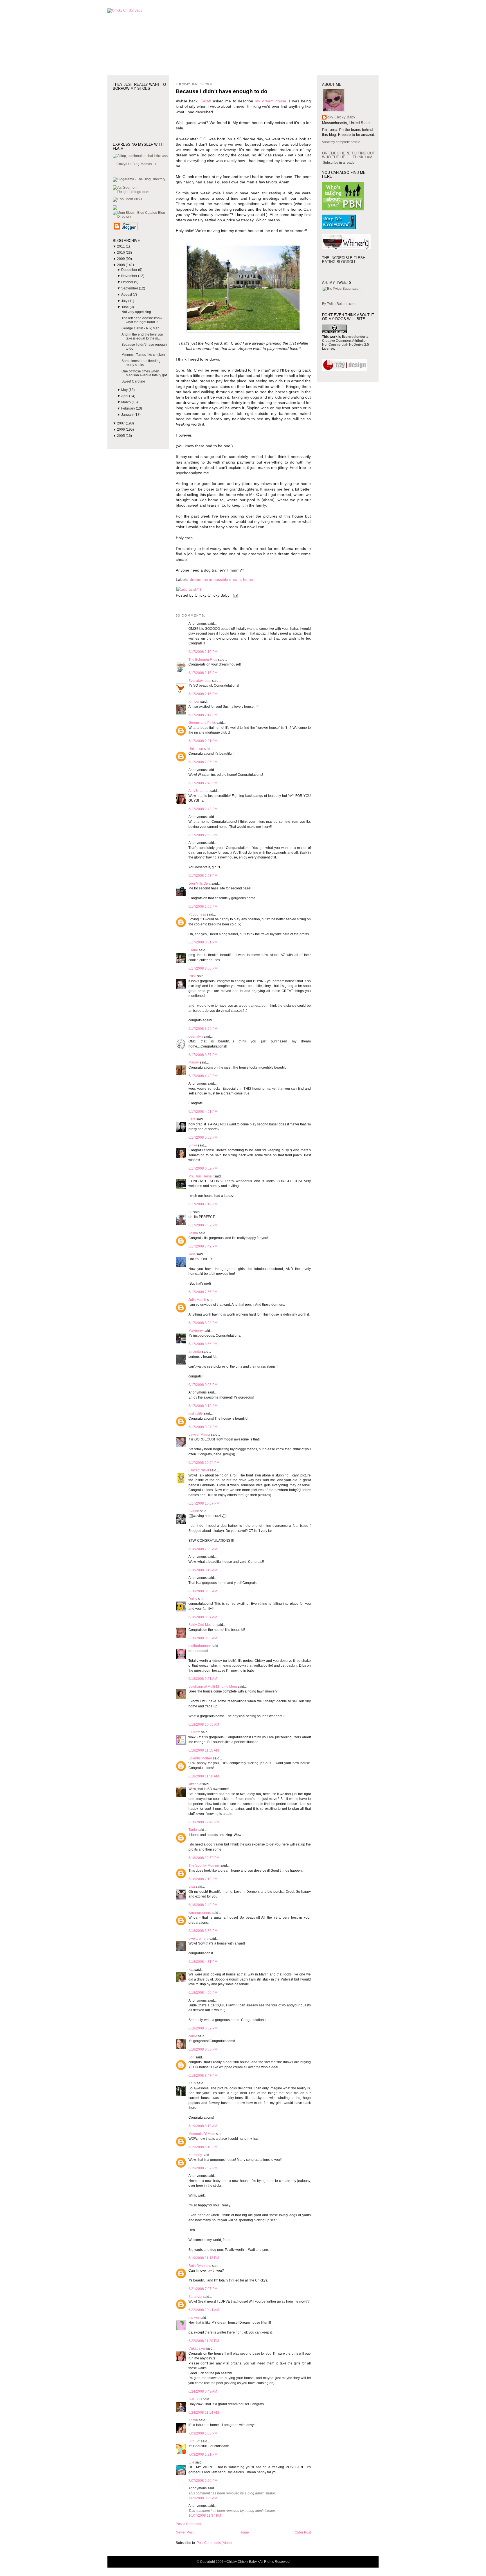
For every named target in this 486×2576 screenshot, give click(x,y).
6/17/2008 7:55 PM (203, 1292)
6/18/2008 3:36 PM (203, 1931)
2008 (121, 265)
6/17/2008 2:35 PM (203, 762)
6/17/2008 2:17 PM (203, 715)
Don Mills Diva (200, 884)
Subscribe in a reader (339, 163)
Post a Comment (188, 2524)
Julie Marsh (197, 1300)
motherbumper (200, 1646)
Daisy (193, 1599)
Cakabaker (197, 2348)
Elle (191, 2462)
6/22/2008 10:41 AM (204, 2310)
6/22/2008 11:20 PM (204, 2341)
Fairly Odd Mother (202, 1625)
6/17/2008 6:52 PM (203, 1168)
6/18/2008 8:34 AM (203, 1617)
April (125, 396)
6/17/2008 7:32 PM (203, 1225)
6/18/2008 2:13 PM (203, 1879)
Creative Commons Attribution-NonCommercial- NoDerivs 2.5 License (346, 345)
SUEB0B (195, 2399)
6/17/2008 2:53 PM (203, 876)
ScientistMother (200, 1758)
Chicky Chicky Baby (339, 117)
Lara (192, 1119)
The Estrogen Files (203, 660)
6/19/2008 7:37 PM (203, 2168)
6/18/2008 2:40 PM (203, 1905)
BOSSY (194, 2441)
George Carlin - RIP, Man (140, 328)
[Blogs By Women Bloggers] (115, 209)
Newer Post (185, 2532)
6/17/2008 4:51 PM (203, 1112)
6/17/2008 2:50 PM (203, 835)
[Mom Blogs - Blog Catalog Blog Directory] (141, 217)
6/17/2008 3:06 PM (203, 968)
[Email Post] (235, 595)
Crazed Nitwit (199, 1470)
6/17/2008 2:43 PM (203, 809)
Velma (193, 1233)
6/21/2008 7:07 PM (203, 2289)
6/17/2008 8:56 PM (203, 1344)
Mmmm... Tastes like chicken (143, 355)
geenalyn (196, 1037)
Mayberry (196, 1331)
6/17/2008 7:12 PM (203, 1204)
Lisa (192, 1887)
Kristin (193, 2420)
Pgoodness (197, 914)
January (128, 415)
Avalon (194, 1511)
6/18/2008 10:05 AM (204, 1725)
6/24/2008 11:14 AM (204, 2413)
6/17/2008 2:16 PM (203, 694)
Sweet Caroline (133, 381)
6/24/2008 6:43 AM (203, 2391)
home (248, 580)
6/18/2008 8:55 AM (203, 1638)
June (125, 307)
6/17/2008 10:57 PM (204, 1503)
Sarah (206, 101)
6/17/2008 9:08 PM (203, 1385)
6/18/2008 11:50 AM (204, 1776)
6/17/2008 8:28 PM (203, 1323)
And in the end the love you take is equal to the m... (142, 336)
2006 (121, 430)
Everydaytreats (200, 681)
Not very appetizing (136, 312)
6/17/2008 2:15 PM (203, 652)
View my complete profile (341, 142)
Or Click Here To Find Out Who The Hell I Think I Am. (348, 155)
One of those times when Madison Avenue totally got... (145, 373)
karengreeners (200, 1913)
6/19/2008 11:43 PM (204, 2258)
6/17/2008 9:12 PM (203, 1406)
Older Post (303, 2532)
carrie (193, 2036)
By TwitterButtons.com (339, 304)
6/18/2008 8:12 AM (203, 1570)
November (130, 276)
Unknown (196, 749)
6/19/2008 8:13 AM (203, 2126)
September (130, 288)
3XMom (194, 1732)
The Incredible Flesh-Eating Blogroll (344, 260)
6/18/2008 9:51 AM (203, 1679)
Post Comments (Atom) (214, 2543)
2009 (121, 259)
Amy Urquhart (199, 791)
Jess (192, 1254)
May (125, 390)
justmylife (196, 1413)
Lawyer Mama (199, 1435)
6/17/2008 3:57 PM (203, 1055)
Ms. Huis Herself (201, 1176)
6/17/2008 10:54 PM (204, 1463)
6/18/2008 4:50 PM (203, 1993)
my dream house (271, 101)
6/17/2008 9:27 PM (203, 1427)
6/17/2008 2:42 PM (203, 783)
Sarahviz (195, 2297)
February (129, 408)
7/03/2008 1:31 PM (203, 2454)
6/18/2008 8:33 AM (203, 1591)
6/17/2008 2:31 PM (203, 741)
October (128, 282)
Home (244, 2532)
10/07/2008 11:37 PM (205, 2516)
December (130, 270)
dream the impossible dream (215, 580)
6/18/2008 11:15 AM (204, 1750)
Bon (192, 2057)
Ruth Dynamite (200, 2266)
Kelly (192, 2083)
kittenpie (195, 1784)
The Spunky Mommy (204, 1865)
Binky (193, 1145)
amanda (195, 1352)
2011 (121, 246)
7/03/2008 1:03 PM (203, 2433)
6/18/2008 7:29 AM (203, 1549)
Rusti (192, 976)
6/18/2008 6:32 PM (203, 2028)
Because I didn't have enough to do (222, 91)
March (126, 402)
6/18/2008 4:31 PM (203, 1962)
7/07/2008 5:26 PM (203, 2481)
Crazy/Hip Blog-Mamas (134, 164)
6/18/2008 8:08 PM (203, 2049)
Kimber (194, 702)
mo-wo (194, 2318)
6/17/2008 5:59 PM (203, 1138)
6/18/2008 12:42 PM (204, 1822)
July (125, 301)
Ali (190, 1212)
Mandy (194, 1062)
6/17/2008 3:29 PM (203, 1029)
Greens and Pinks (202, 723)
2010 (121, 253)
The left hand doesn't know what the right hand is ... (142, 320)
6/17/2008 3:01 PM (203, 942)
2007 (121, 423)
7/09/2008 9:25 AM (203, 2498)
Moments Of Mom (202, 2134)
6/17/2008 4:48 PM (203, 1076)
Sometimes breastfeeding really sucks (141, 363)
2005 (121, 436)
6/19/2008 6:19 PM (203, 2147)
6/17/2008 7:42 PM (203, 1246)
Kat (191, 1970)
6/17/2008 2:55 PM (203, 907)
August (127, 295)
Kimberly (195, 2155)
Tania (193, 1830)
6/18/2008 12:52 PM (204, 1858)
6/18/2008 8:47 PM (203, 2076)
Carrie (193, 950)
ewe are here (199, 1939)
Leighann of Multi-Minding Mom (213, 1687)
